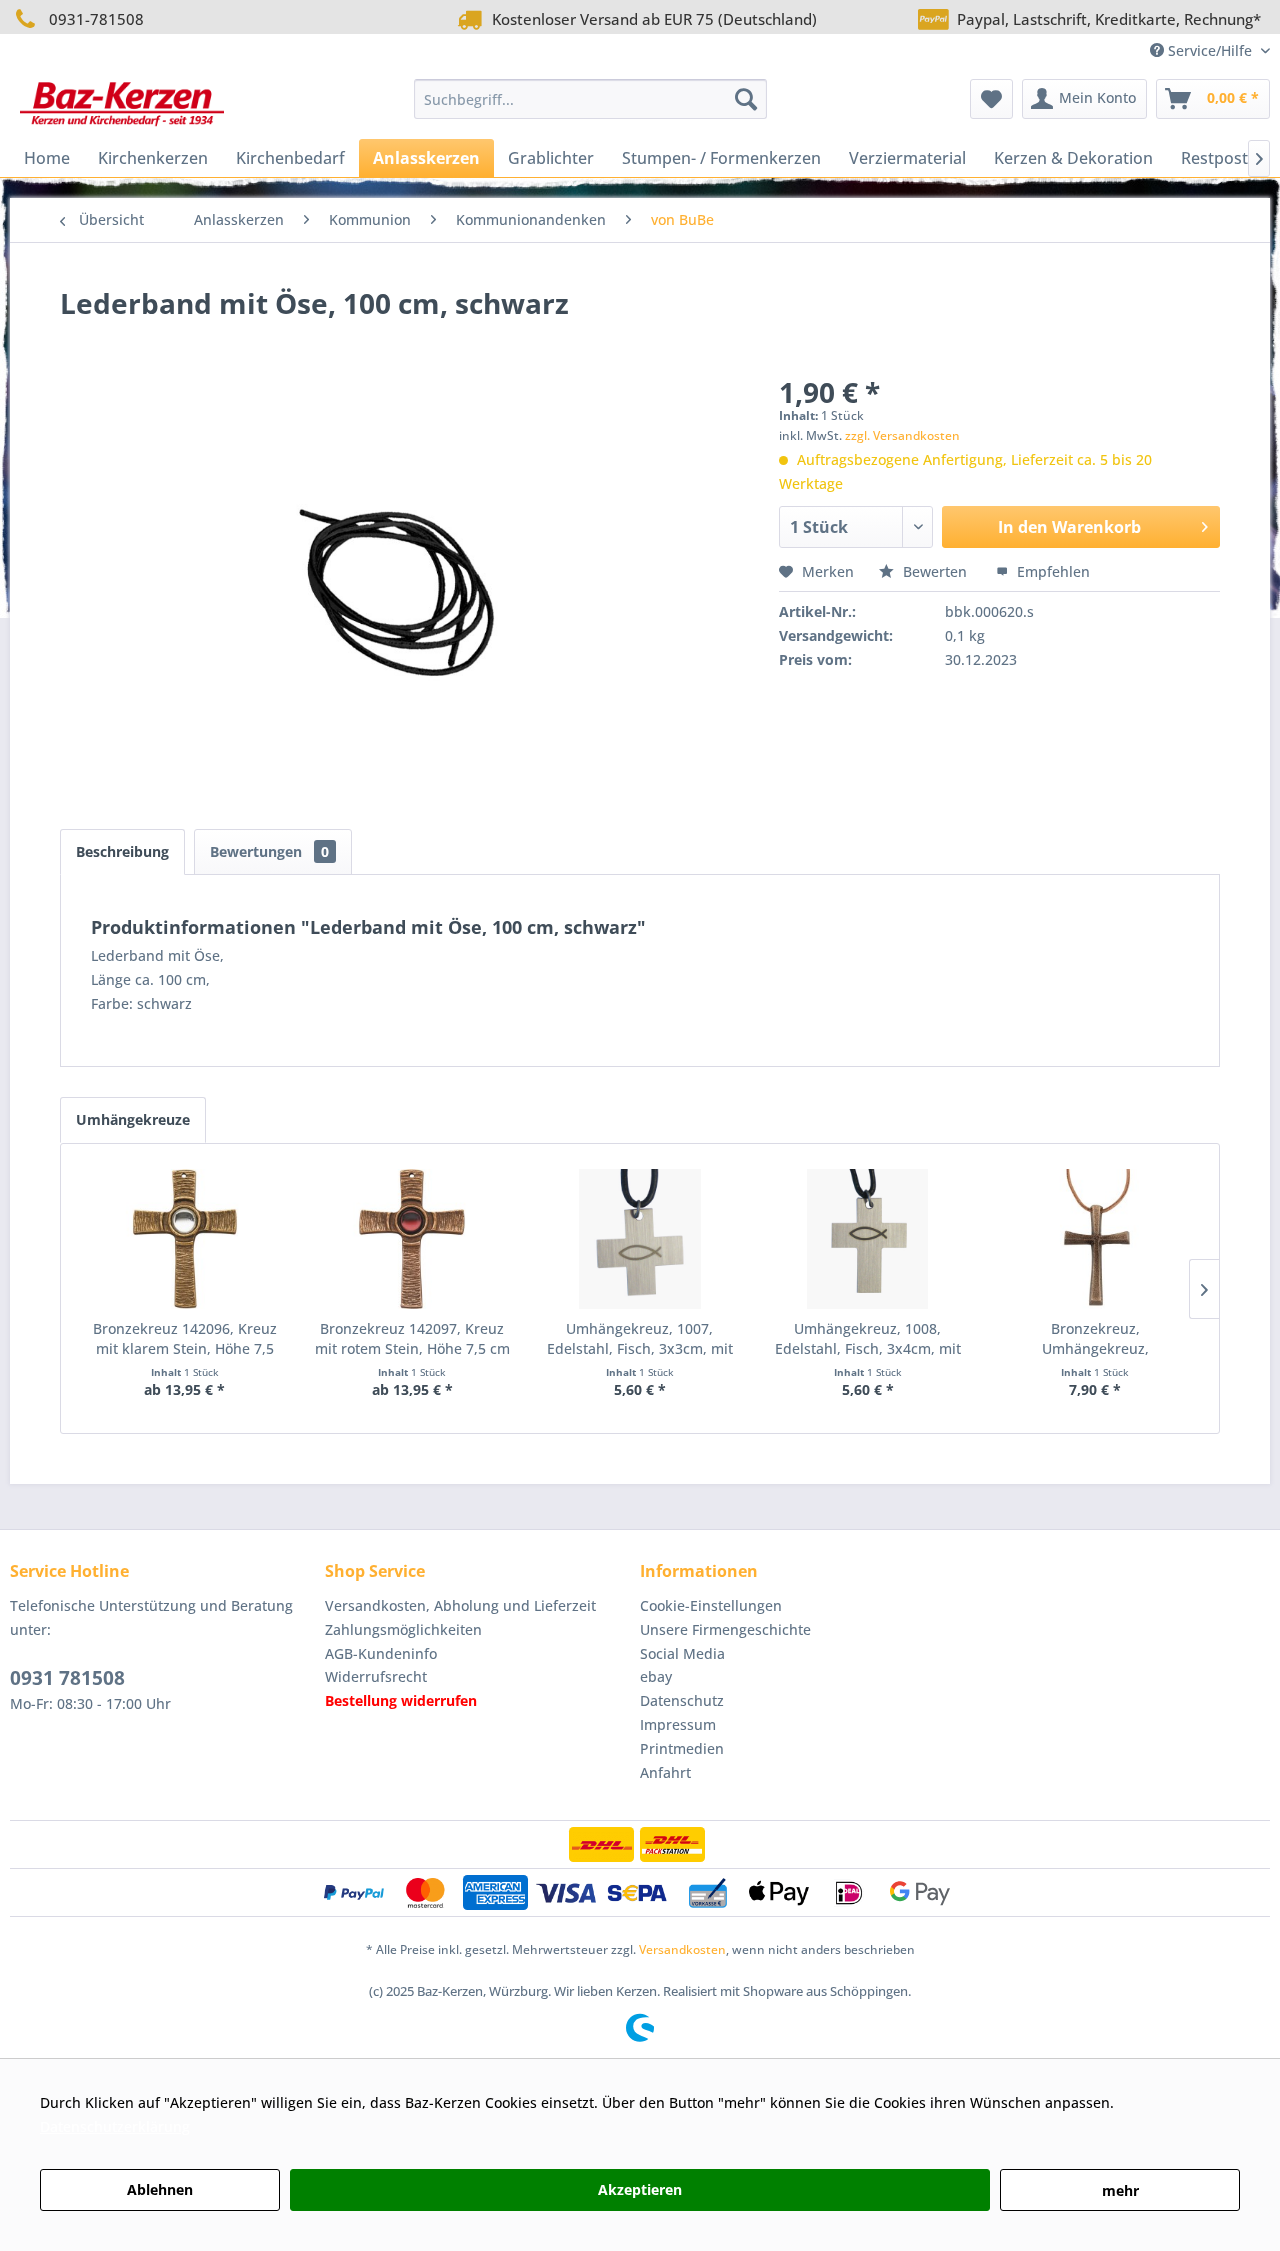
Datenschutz (682, 1700)
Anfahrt (665, 1772)
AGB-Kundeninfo (381, 1653)
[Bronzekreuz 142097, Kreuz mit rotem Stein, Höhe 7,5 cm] (413, 1239)
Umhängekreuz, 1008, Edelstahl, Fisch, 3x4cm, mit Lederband (868, 1339)
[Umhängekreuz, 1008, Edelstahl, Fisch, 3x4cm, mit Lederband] (868, 1239)
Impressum (678, 1724)
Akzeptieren (640, 2189)
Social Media (682, 1653)
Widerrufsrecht (376, 1676)
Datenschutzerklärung (115, 2126)
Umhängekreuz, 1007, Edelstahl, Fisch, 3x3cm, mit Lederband (640, 1339)
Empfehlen (1051, 571)
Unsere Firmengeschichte (725, 1629)
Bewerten (935, 571)
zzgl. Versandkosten (902, 435)
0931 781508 (67, 1678)
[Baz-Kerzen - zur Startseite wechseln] (122, 104)
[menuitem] (590, 99)
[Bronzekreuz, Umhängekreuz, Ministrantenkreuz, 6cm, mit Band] (1095, 1239)
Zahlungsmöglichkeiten (403, 1629)
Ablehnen (160, 2189)
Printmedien (682, 1748)
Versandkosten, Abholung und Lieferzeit (460, 1605)
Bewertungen (269, 851)
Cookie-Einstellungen (711, 1605)
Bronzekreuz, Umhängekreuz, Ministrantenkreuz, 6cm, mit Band (1095, 1339)
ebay (656, 1676)
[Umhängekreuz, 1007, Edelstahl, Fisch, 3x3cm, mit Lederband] (640, 1239)
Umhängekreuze (133, 1119)
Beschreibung (122, 851)
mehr (1120, 2190)
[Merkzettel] (991, 99)
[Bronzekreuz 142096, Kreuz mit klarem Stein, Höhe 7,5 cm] (185, 1239)
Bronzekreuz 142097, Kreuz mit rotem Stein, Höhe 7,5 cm (412, 1338)
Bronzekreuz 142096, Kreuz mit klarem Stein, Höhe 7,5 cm (185, 1339)
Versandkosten (682, 1949)
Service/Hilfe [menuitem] (1210, 50)
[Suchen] (746, 99)
